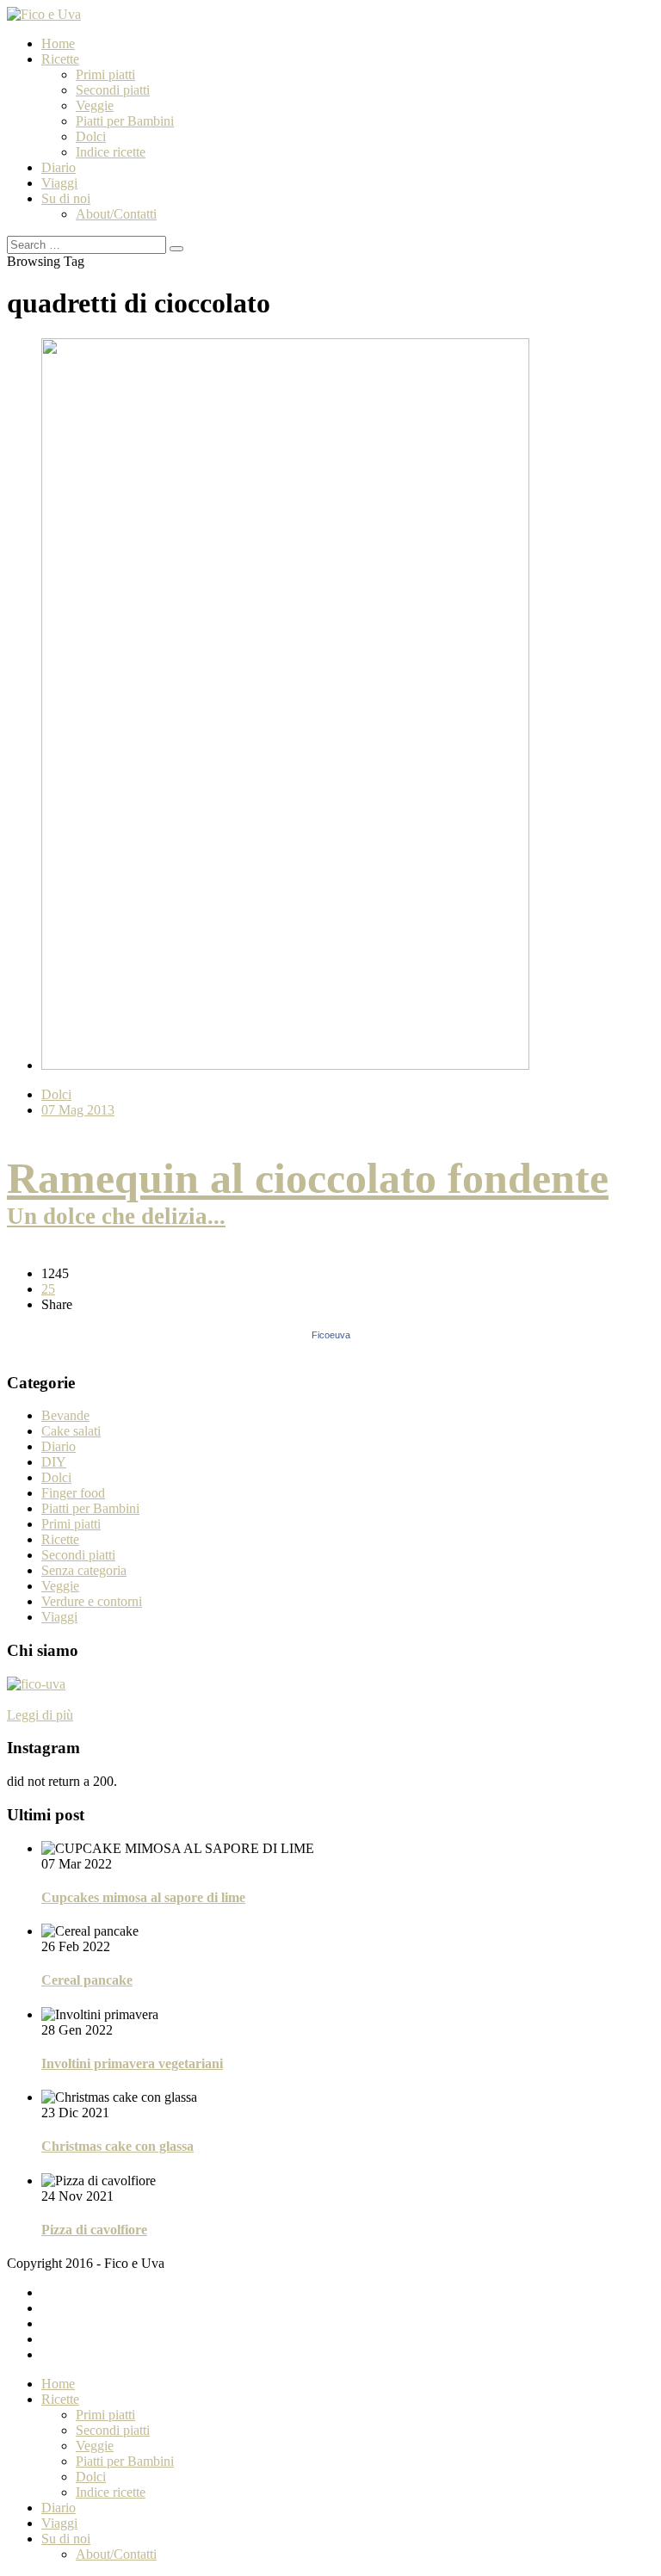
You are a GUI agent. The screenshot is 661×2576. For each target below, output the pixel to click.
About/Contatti (116, 214)
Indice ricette (111, 152)
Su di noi (66, 198)
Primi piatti (105, 74)
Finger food (73, 1493)
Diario (59, 167)
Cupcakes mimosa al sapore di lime (143, 1897)
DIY (54, 1462)
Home (58, 43)
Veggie (95, 105)
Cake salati (71, 1431)
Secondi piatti (113, 90)
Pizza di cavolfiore (94, 2230)
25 (48, 1289)
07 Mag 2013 (78, 1110)
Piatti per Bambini (125, 121)
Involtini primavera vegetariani (132, 2063)
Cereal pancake (87, 1980)
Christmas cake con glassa (117, 2146)
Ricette (60, 59)
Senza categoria (84, 1570)
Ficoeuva (331, 1335)
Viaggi (59, 183)
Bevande (65, 1415)
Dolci (91, 136)
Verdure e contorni (92, 1601)
